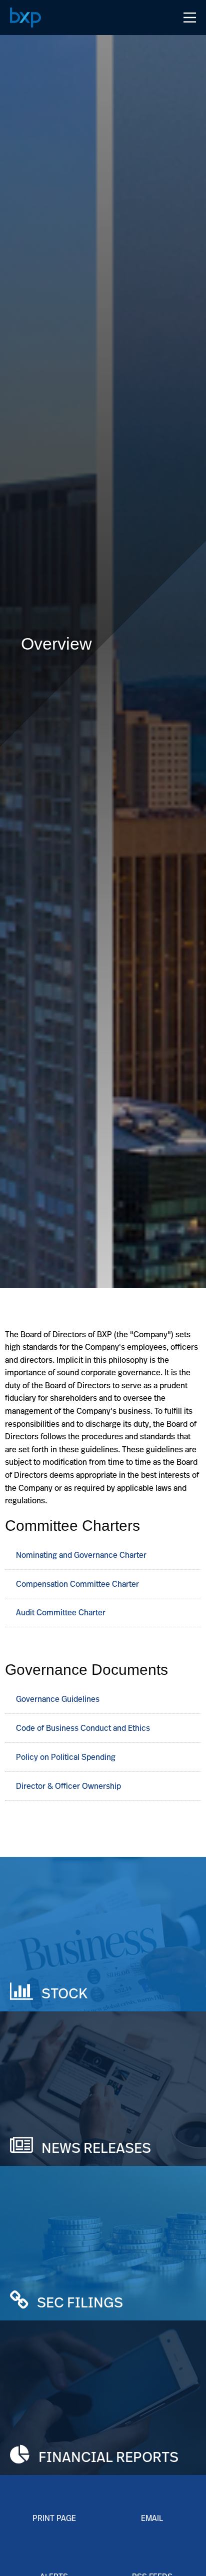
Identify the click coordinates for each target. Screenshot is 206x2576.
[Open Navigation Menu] (190, 18)
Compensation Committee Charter (77, 1584)
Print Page (54, 2518)
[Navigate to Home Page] (25, 18)
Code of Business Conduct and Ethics (85, 1728)
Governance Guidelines (60, 1699)
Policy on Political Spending (68, 1757)
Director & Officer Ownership (70, 1786)
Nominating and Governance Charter (81, 1555)
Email (152, 2518)
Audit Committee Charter (61, 1612)
